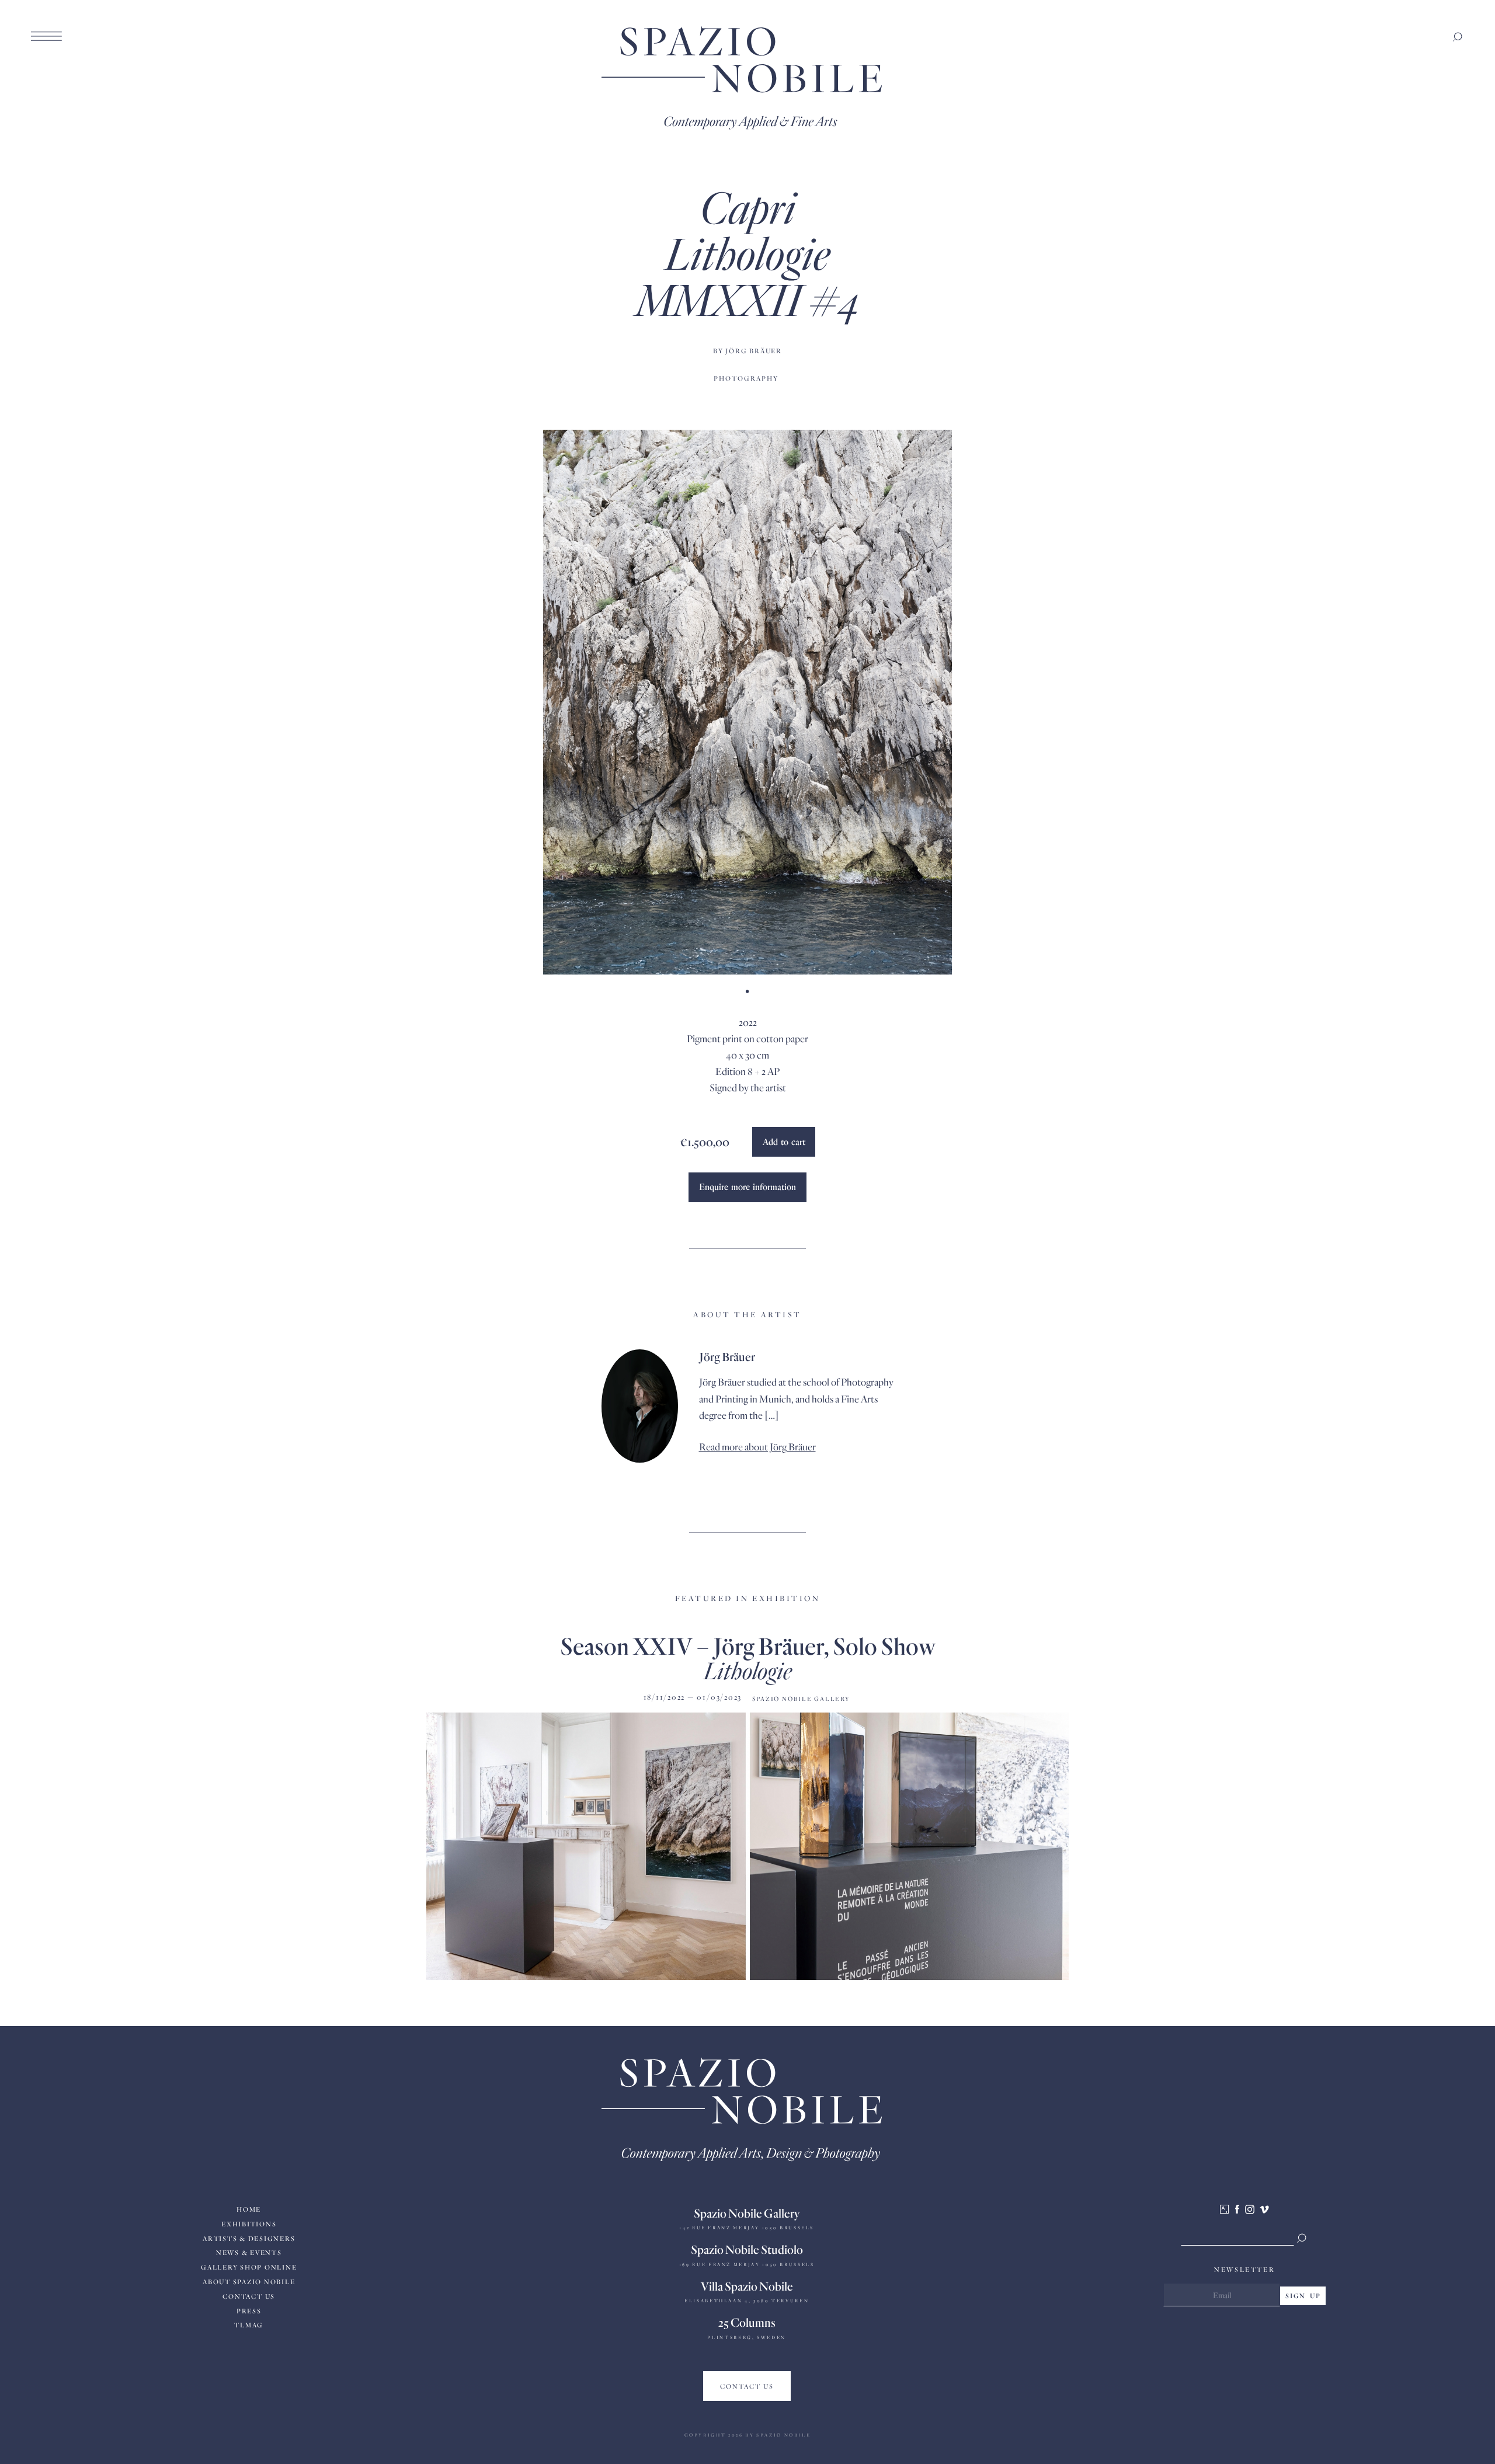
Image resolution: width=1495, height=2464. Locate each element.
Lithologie (748, 1670)
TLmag (249, 2325)
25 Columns (747, 2322)
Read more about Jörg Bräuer (757, 1447)
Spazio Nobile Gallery (747, 2213)
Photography (746, 378)
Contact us (249, 2296)
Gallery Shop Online (249, 2267)
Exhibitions (249, 2224)
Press (249, 2311)
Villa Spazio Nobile (747, 2286)
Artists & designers (249, 2238)
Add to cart (784, 1141)
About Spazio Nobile (249, 2282)
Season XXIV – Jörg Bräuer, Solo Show (748, 1645)
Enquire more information (747, 1186)
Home (249, 2209)
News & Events (249, 2252)
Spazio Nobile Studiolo (747, 2249)
